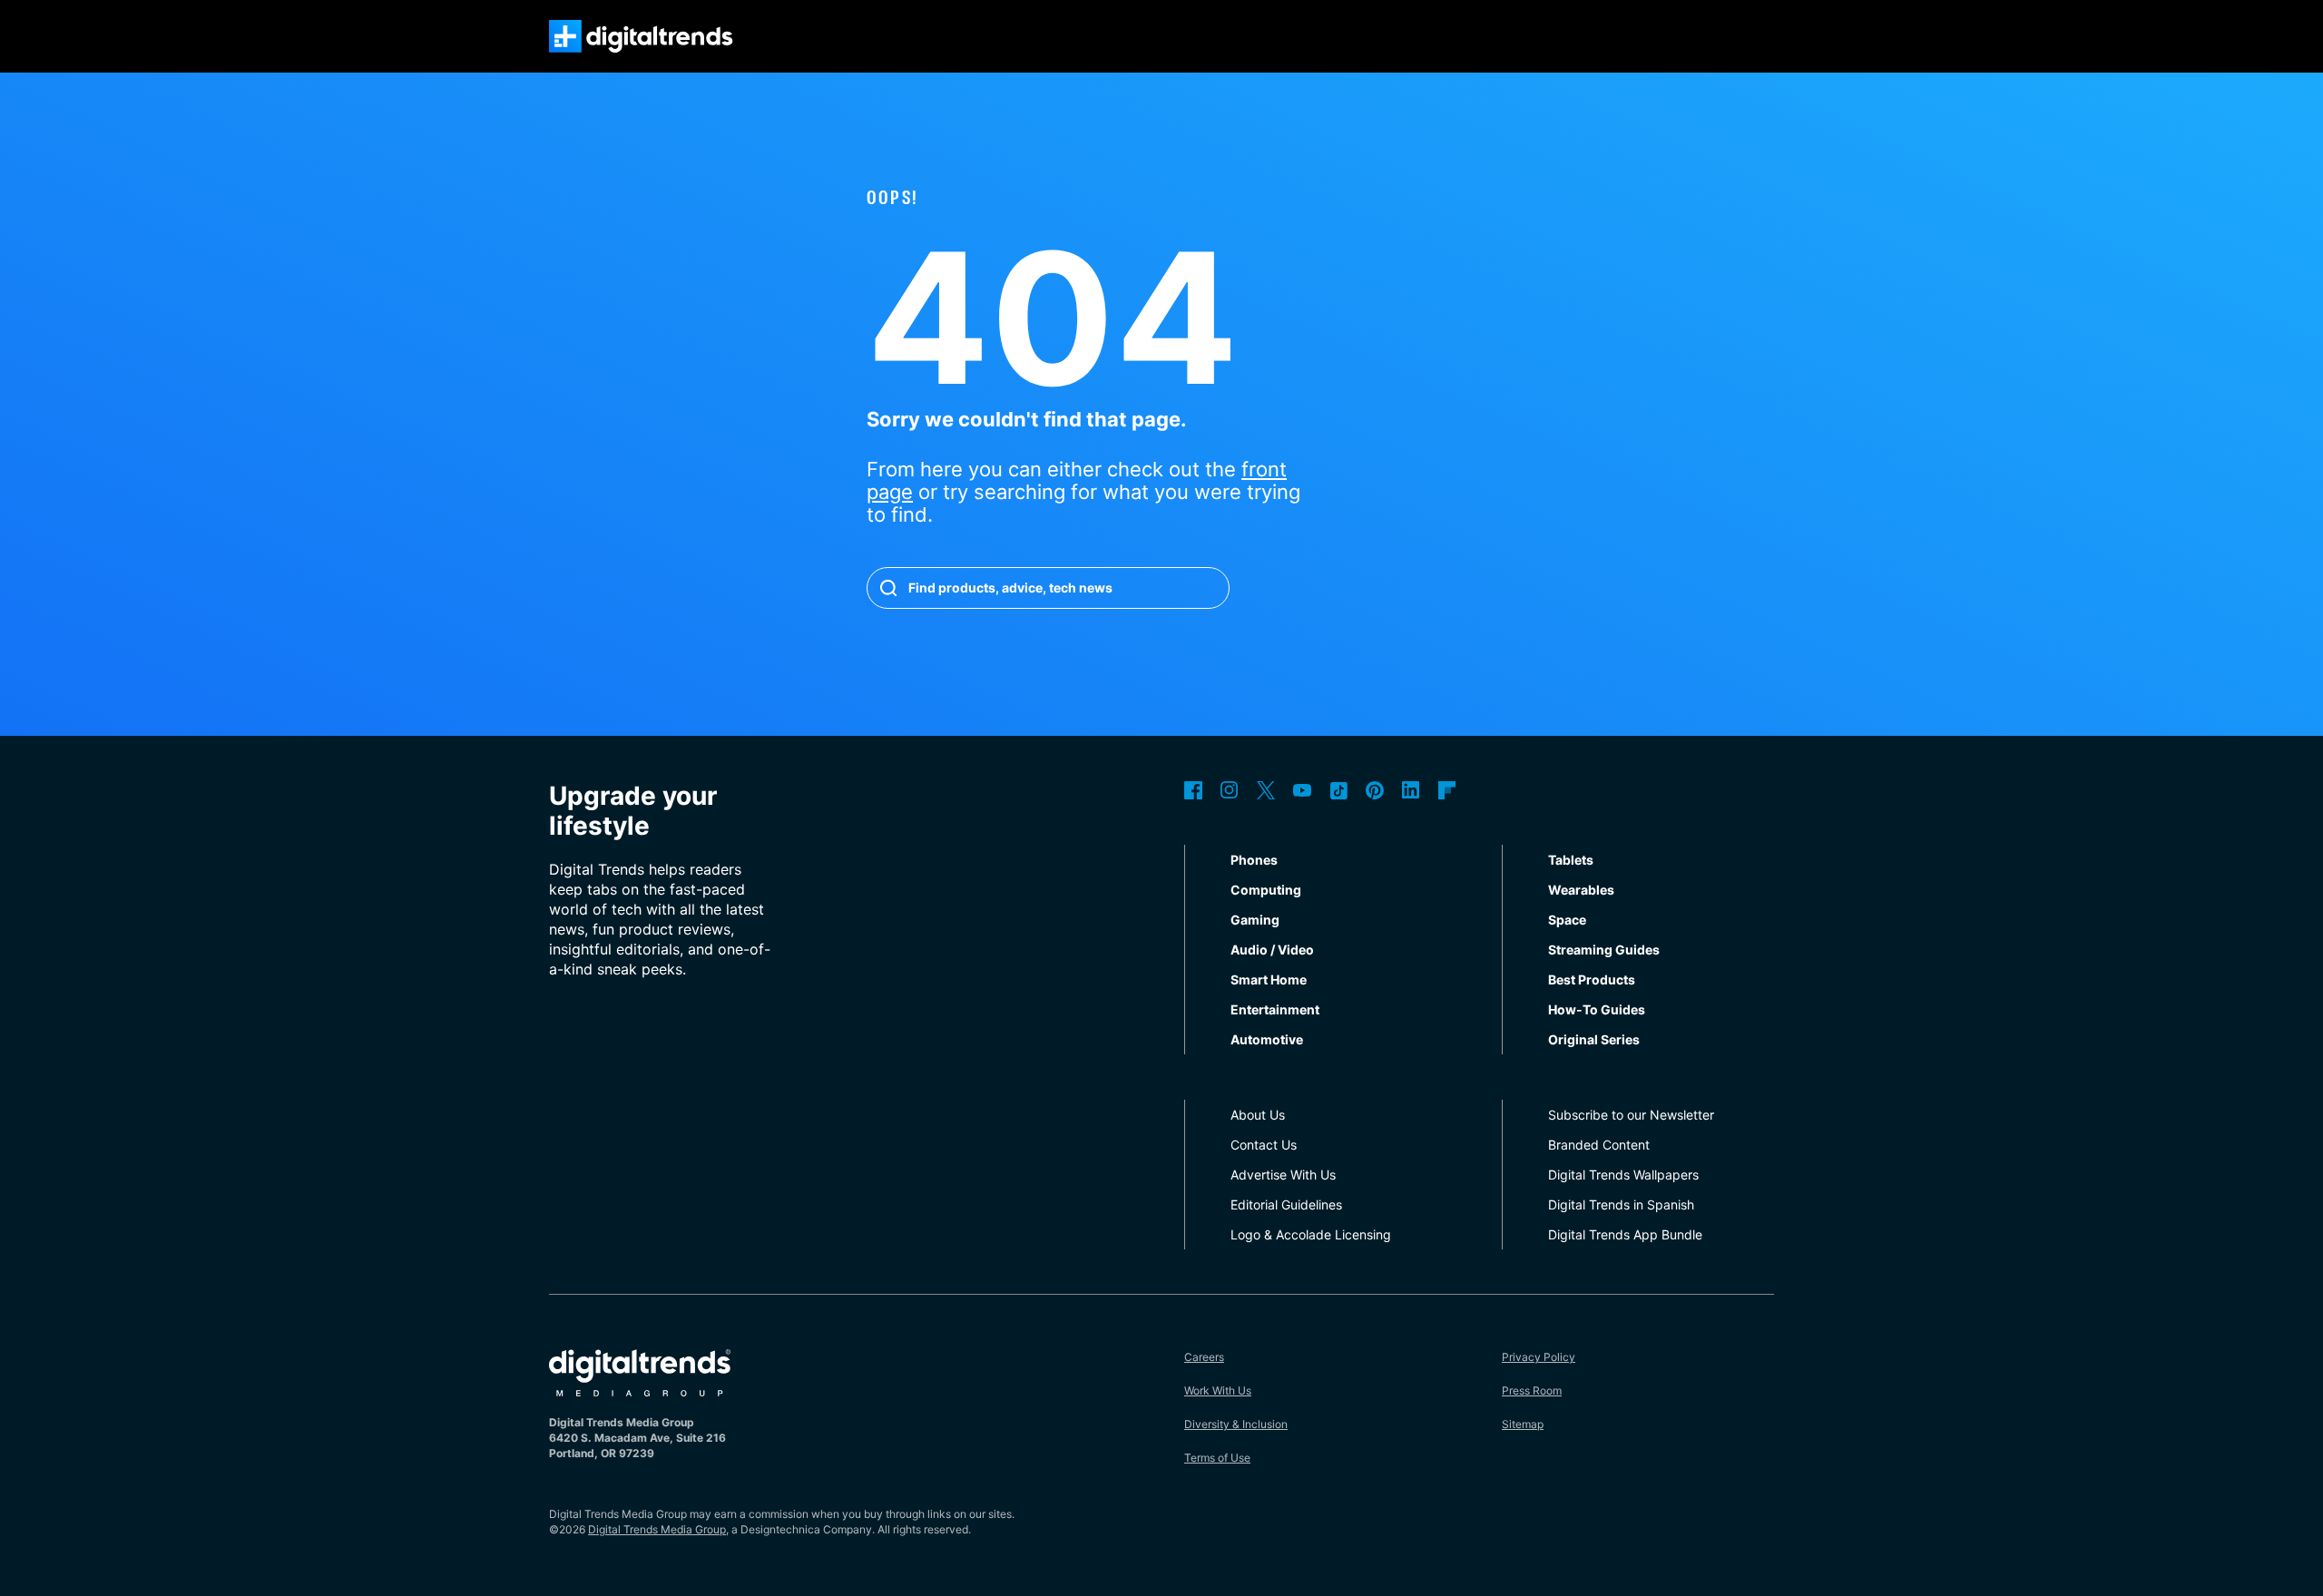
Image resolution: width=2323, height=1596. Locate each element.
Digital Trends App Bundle (1625, 1234)
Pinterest (1375, 790)
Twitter (1266, 790)
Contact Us (1264, 1145)
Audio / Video (1272, 950)
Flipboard (1447, 790)
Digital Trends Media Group (657, 1529)
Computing (1266, 890)
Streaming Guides (1604, 950)
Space (1567, 920)
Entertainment (1275, 1009)
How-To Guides (1597, 1009)
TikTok (1338, 790)
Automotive (1267, 1039)
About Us (1258, 1115)
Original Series (1594, 1039)
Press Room (1532, 1390)
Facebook (1193, 790)
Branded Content (1599, 1145)
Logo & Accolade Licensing (1311, 1234)
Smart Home (1269, 979)
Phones (1254, 860)
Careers (1204, 1357)
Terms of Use (1217, 1458)
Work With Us (1218, 1390)
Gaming (1255, 920)
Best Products (1592, 979)
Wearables (1581, 890)
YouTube (1302, 790)
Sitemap (1523, 1424)
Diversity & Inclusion (1236, 1424)
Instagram (1230, 790)
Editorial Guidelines (1286, 1204)
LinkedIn (1411, 790)
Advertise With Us (1283, 1175)
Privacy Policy (1539, 1357)
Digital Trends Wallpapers (1623, 1175)
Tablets (1571, 860)
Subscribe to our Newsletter (1631, 1115)
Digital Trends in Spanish (1621, 1204)
